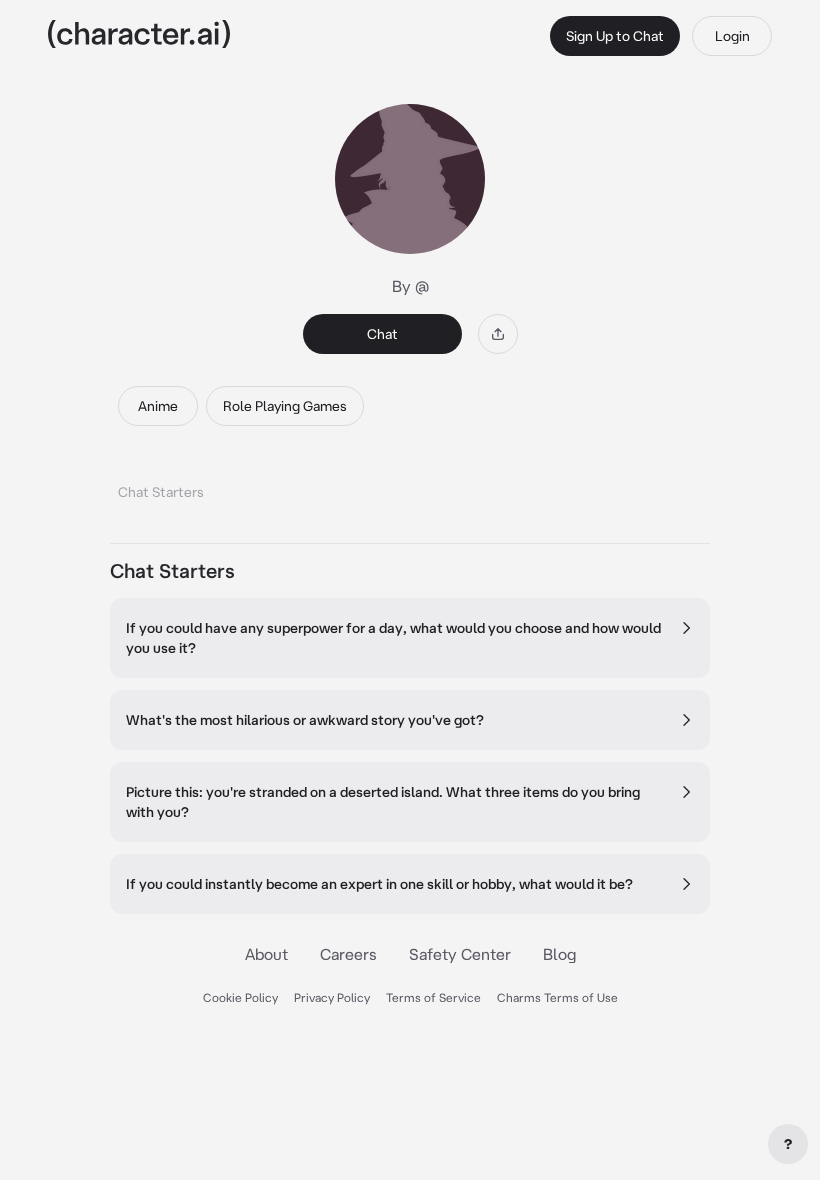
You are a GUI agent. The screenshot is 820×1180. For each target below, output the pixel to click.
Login (732, 36)
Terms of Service (433, 997)
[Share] (498, 334)
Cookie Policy (240, 997)
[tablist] (410, 486)
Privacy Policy (332, 997)
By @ (410, 286)
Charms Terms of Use (557, 997)
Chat (382, 334)
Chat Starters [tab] (161, 492)
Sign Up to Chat (615, 36)
